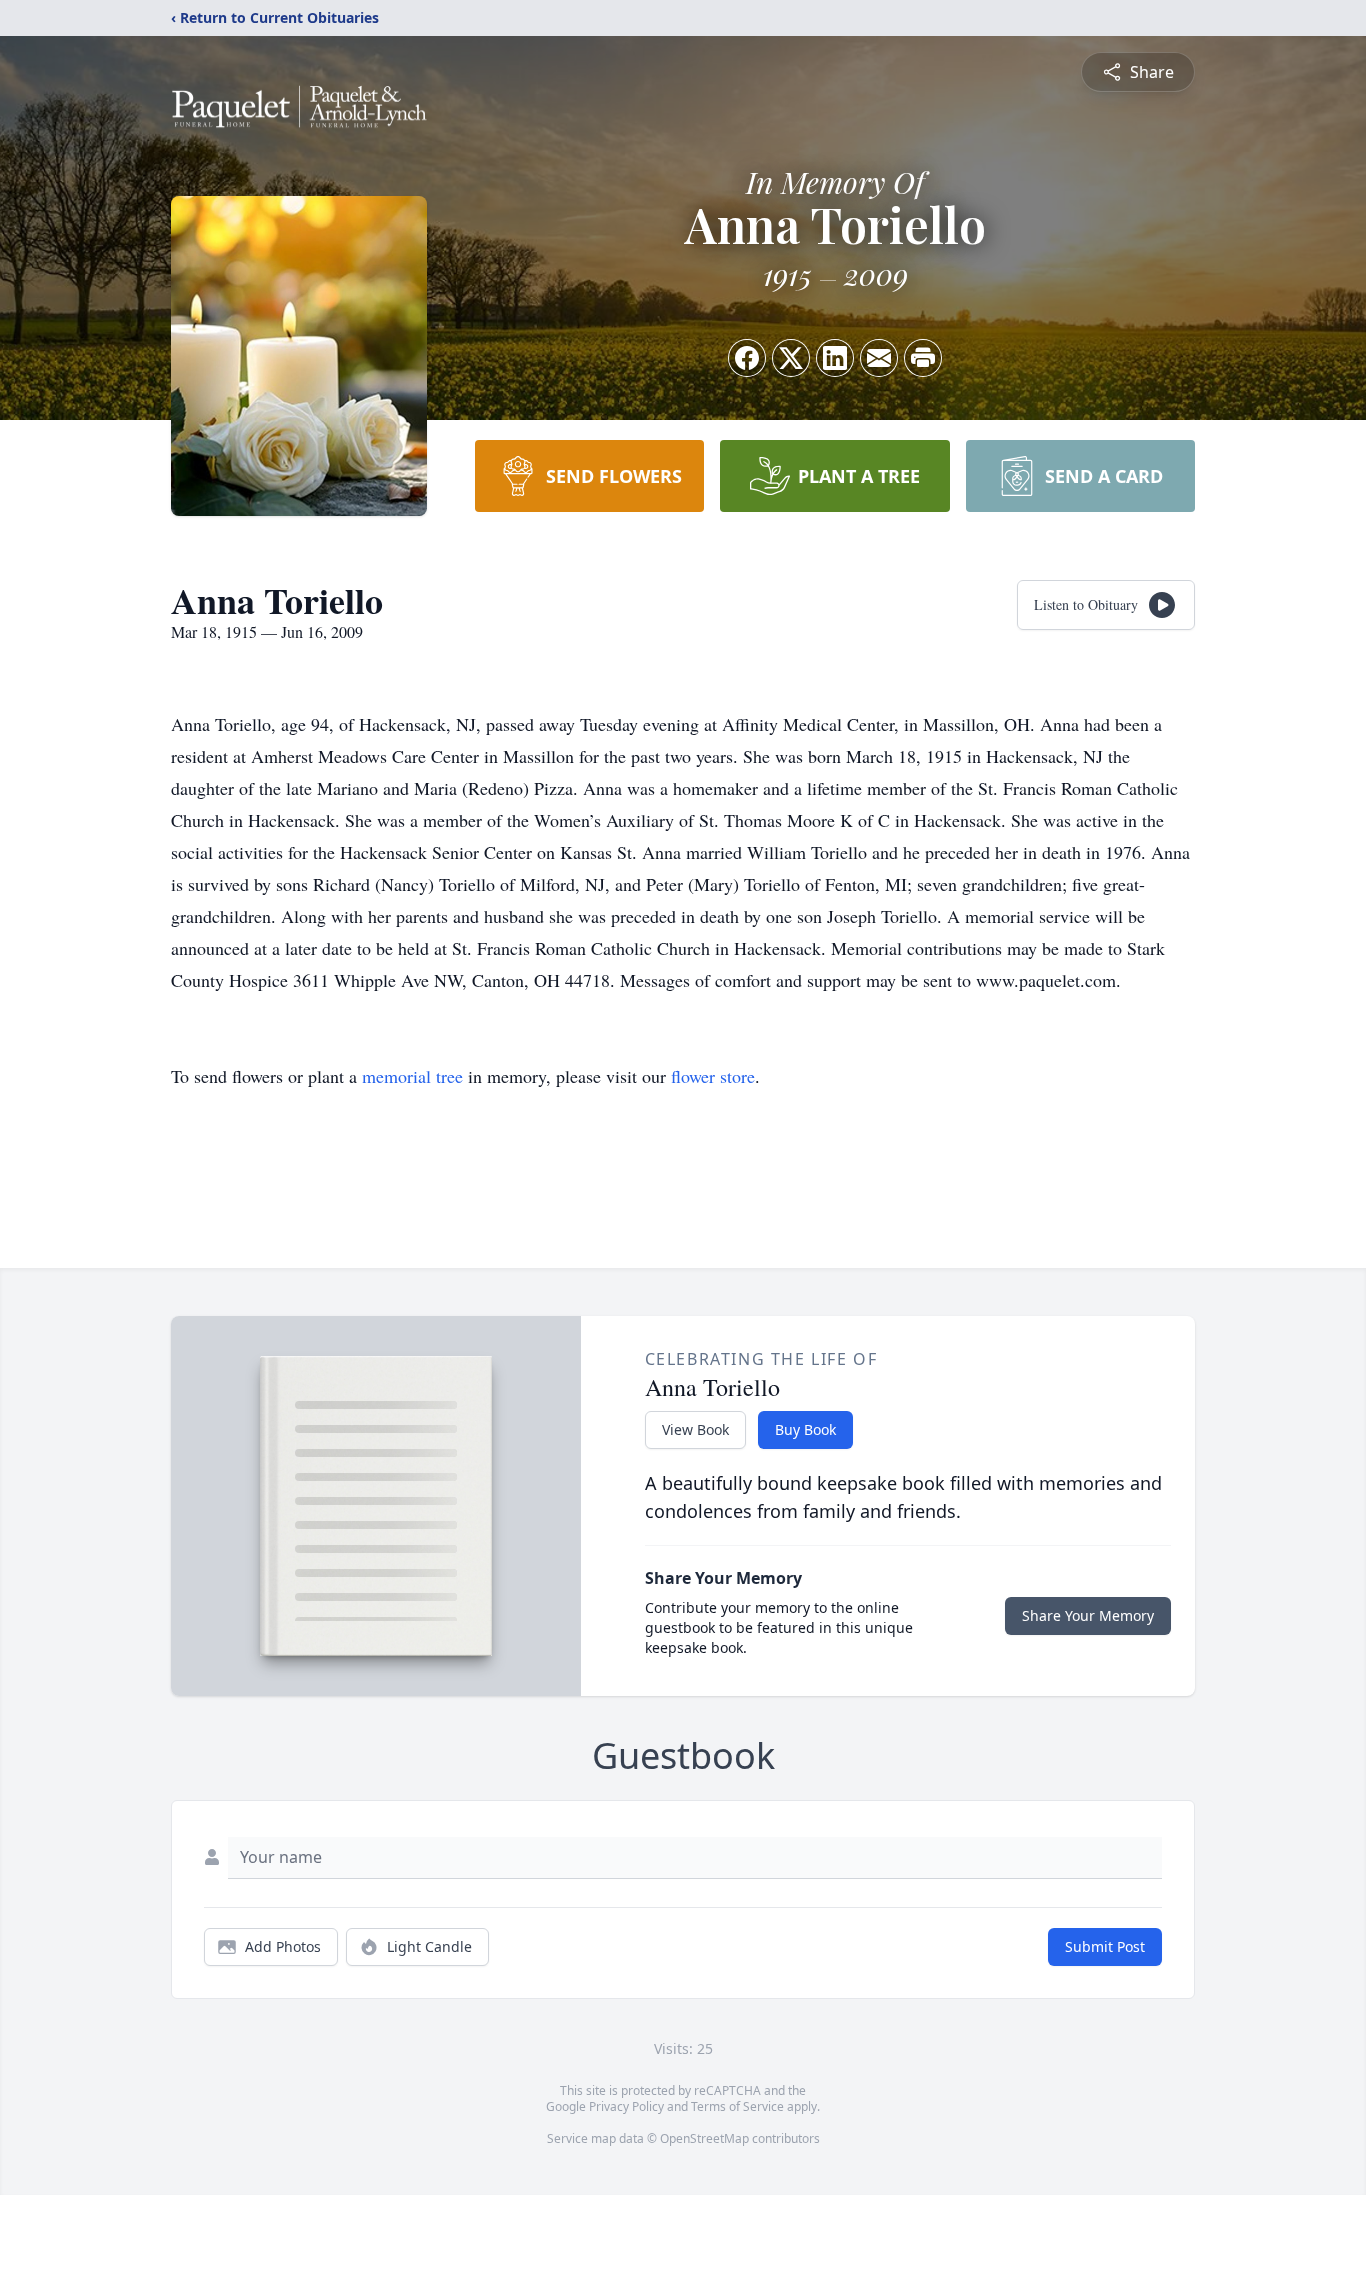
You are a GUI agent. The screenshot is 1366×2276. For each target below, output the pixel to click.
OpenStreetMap (704, 2138)
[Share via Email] (879, 358)
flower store (713, 1076)
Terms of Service (737, 2106)
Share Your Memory (1088, 1615)
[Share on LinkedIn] (835, 358)
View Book (695, 1429)
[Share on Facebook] (747, 358)
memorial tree (412, 1076)
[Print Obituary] (923, 358)
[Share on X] (791, 358)
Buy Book (805, 1429)
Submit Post (1105, 1946)
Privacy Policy (626, 2106)
